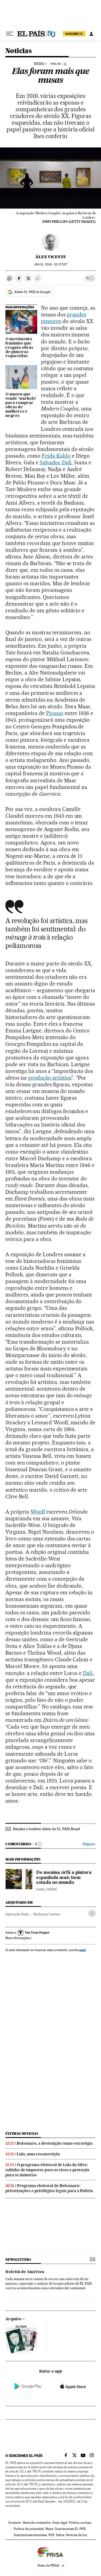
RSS (51, 2535)
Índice (60, 2535)
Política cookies (80, 2523)
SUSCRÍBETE (74, 34)
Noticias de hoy (77, 2535)
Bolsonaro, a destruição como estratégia (55, 2143)
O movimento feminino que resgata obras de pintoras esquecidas (19, 348)
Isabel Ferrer (46, 1890)
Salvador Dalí (56, 462)
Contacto (15, 2523)
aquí (82, 1950)
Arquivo (13, 2319)
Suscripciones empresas (30, 2535)
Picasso (55, 713)
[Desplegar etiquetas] (92, 1913)
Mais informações (18, 1938)
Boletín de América (25, 2272)
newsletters (18, 2260)
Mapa (49, 2529)
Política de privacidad (29, 2529)
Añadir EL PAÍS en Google (32, 292)
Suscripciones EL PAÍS (70, 2529)
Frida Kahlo (56, 456)
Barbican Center (47, 1914)
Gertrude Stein (17, 1914)
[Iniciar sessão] (91, 34)
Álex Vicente (51, 257)
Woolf (38, 1512)
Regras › (89, 1844)
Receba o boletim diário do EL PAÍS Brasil (46, 1829)
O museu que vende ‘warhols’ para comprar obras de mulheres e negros (21, 405)
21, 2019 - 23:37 (50, 264)
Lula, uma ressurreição (38, 2154)
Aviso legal (60, 2523)
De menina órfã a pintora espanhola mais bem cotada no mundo (64, 1878)
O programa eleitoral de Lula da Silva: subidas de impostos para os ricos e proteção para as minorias (47, 2170)
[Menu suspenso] (10, 34)
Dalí (88, 1673)
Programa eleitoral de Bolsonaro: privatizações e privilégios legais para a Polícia (49, 2188)
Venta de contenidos (37, 2523)
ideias (39, 64)
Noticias (18, 51)
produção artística (50, 1078)
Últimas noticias (22, 2134)
